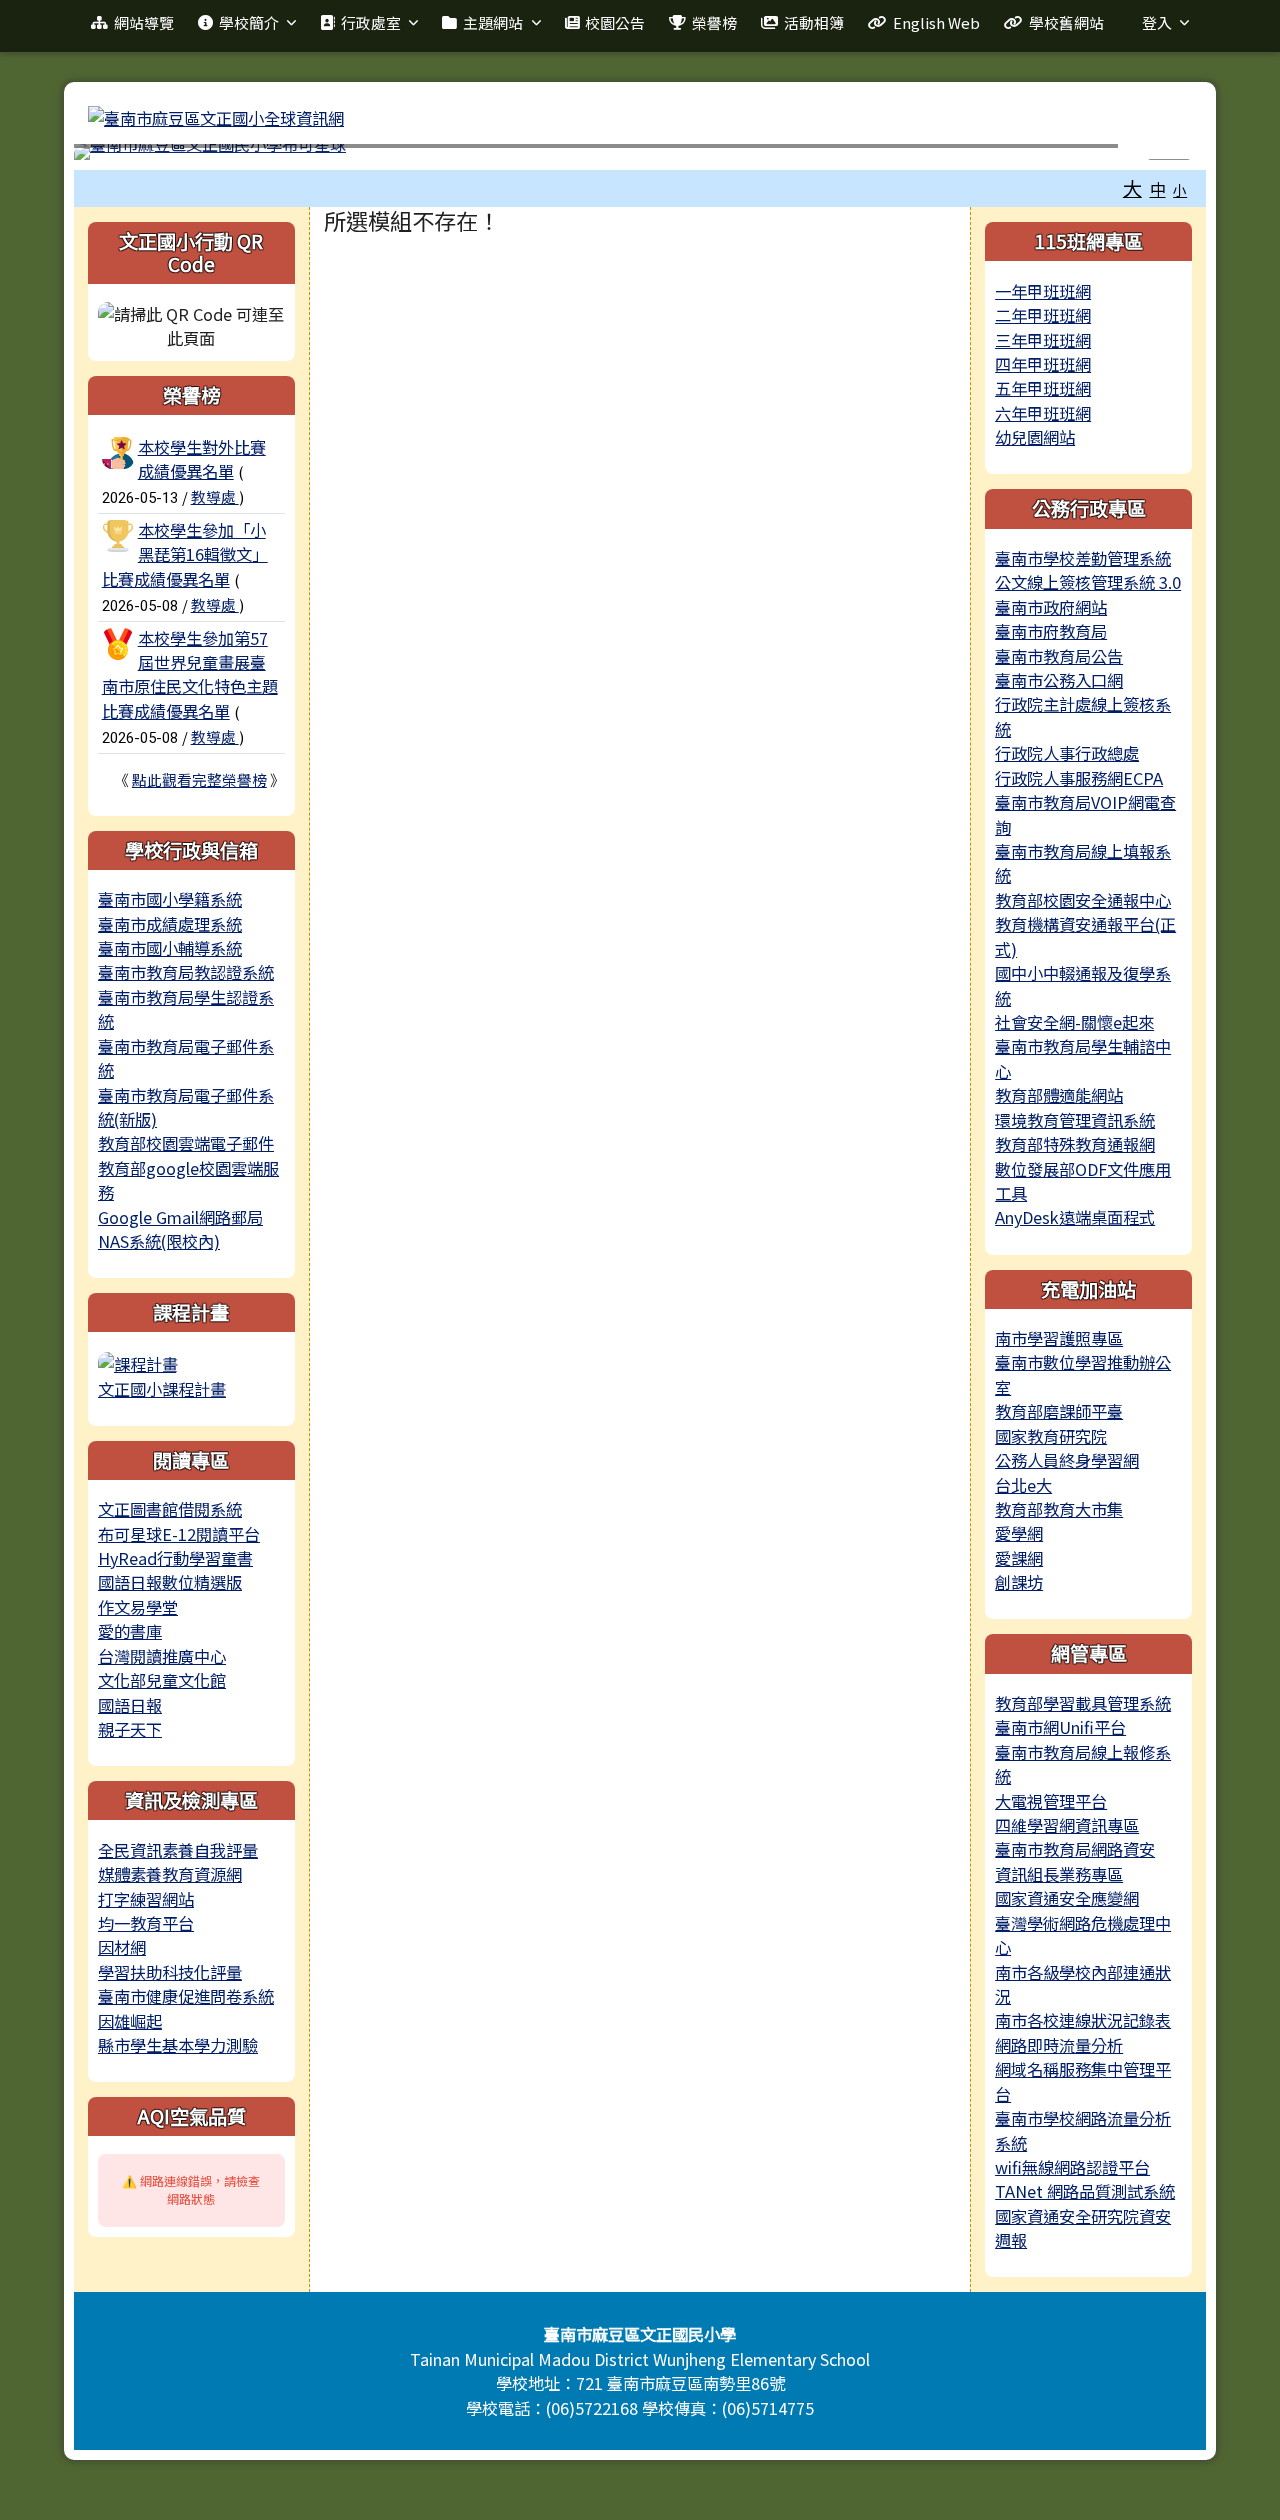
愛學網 (1019, 1533)
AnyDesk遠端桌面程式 (1075, 1217)
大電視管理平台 (1051, 1801)
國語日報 (130, 1705)
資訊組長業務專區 (1059, 1874)
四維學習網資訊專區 (1067, 1825)
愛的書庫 (130, 1631)
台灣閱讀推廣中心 (162, 1656)
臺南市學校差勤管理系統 (1083, 558)
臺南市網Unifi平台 (1060, 1727)
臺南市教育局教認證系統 (186, 972)
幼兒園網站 (1035, 437)
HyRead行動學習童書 (175, 1558)
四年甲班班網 (1043, 364)
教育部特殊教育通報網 (1075, 1144)
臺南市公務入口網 (1059, 680)
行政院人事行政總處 (1067, 753)
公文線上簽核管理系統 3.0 (1088, 582)
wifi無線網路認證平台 (1072, 2167)
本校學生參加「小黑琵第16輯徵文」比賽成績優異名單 (185, 554)
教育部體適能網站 (1059, 1095)
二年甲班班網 (1043, 315)
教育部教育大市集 (1059, 1509)
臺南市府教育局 (1051, 631)
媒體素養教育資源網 (170, 1874)
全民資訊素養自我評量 (178, 1850)
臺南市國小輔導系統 (170, 948)
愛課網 (1019, 1558)
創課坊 (1019, 1582)
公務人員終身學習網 (1067, 1460)
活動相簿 (814, 22)
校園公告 (615, 22)
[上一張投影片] (121, 156)
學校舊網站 (1066, 22)
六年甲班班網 (1043, 413)
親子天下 (130, 1729)
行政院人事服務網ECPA (1079, 778)
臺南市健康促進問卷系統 (186, 1996)
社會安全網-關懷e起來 (1074, 1022)
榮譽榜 (714, 22)
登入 (1157, 22)
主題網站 (493, 22)
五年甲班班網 (1043, 388)
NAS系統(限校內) (159, 1241)
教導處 (215, 496)
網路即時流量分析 (1059, 2045)
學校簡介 (249, 22)
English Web (936, 22)
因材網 (122, 1947)
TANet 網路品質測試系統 (1085, 2191)
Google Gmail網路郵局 (180, 1217)
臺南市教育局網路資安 (1075, 1849)
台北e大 (1023, 1485)
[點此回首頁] (640, 152)
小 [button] (1180, 190)
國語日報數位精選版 (170, 1582)
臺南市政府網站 (1051, 607)
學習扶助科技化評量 (170, 1972)
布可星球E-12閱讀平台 (179, 1534)
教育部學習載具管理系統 (1083, 1703)
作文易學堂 (138, 1607)
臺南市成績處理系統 (170, 924)
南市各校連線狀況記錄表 (1083, 2020)
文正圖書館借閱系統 (170, 1509)
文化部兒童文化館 (162, 1680)
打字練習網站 (146, 1899)
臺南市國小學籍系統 (170, 899)
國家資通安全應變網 (1067, 1898)
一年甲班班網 (1043, 291)
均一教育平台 (146, 1923)
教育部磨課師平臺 (1059, 1411)
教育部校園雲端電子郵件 (186, 1143)
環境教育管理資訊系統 (1075, 1120)
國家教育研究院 (1051, 1436)
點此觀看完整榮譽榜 (199, 779)
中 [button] (1158, 189)
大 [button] (1132, 188)
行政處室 (371, 22)
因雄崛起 (130, 2021)
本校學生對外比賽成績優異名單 (202, 459)
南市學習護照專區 (1059, 1338)
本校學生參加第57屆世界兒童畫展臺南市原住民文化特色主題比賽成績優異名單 (190, 674)
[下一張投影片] (1159, 156)
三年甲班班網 (1043, 340)
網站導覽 (144, 22)
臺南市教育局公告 (1059, 656)
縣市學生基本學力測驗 (178, 2045)
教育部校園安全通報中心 (1083, 900)
